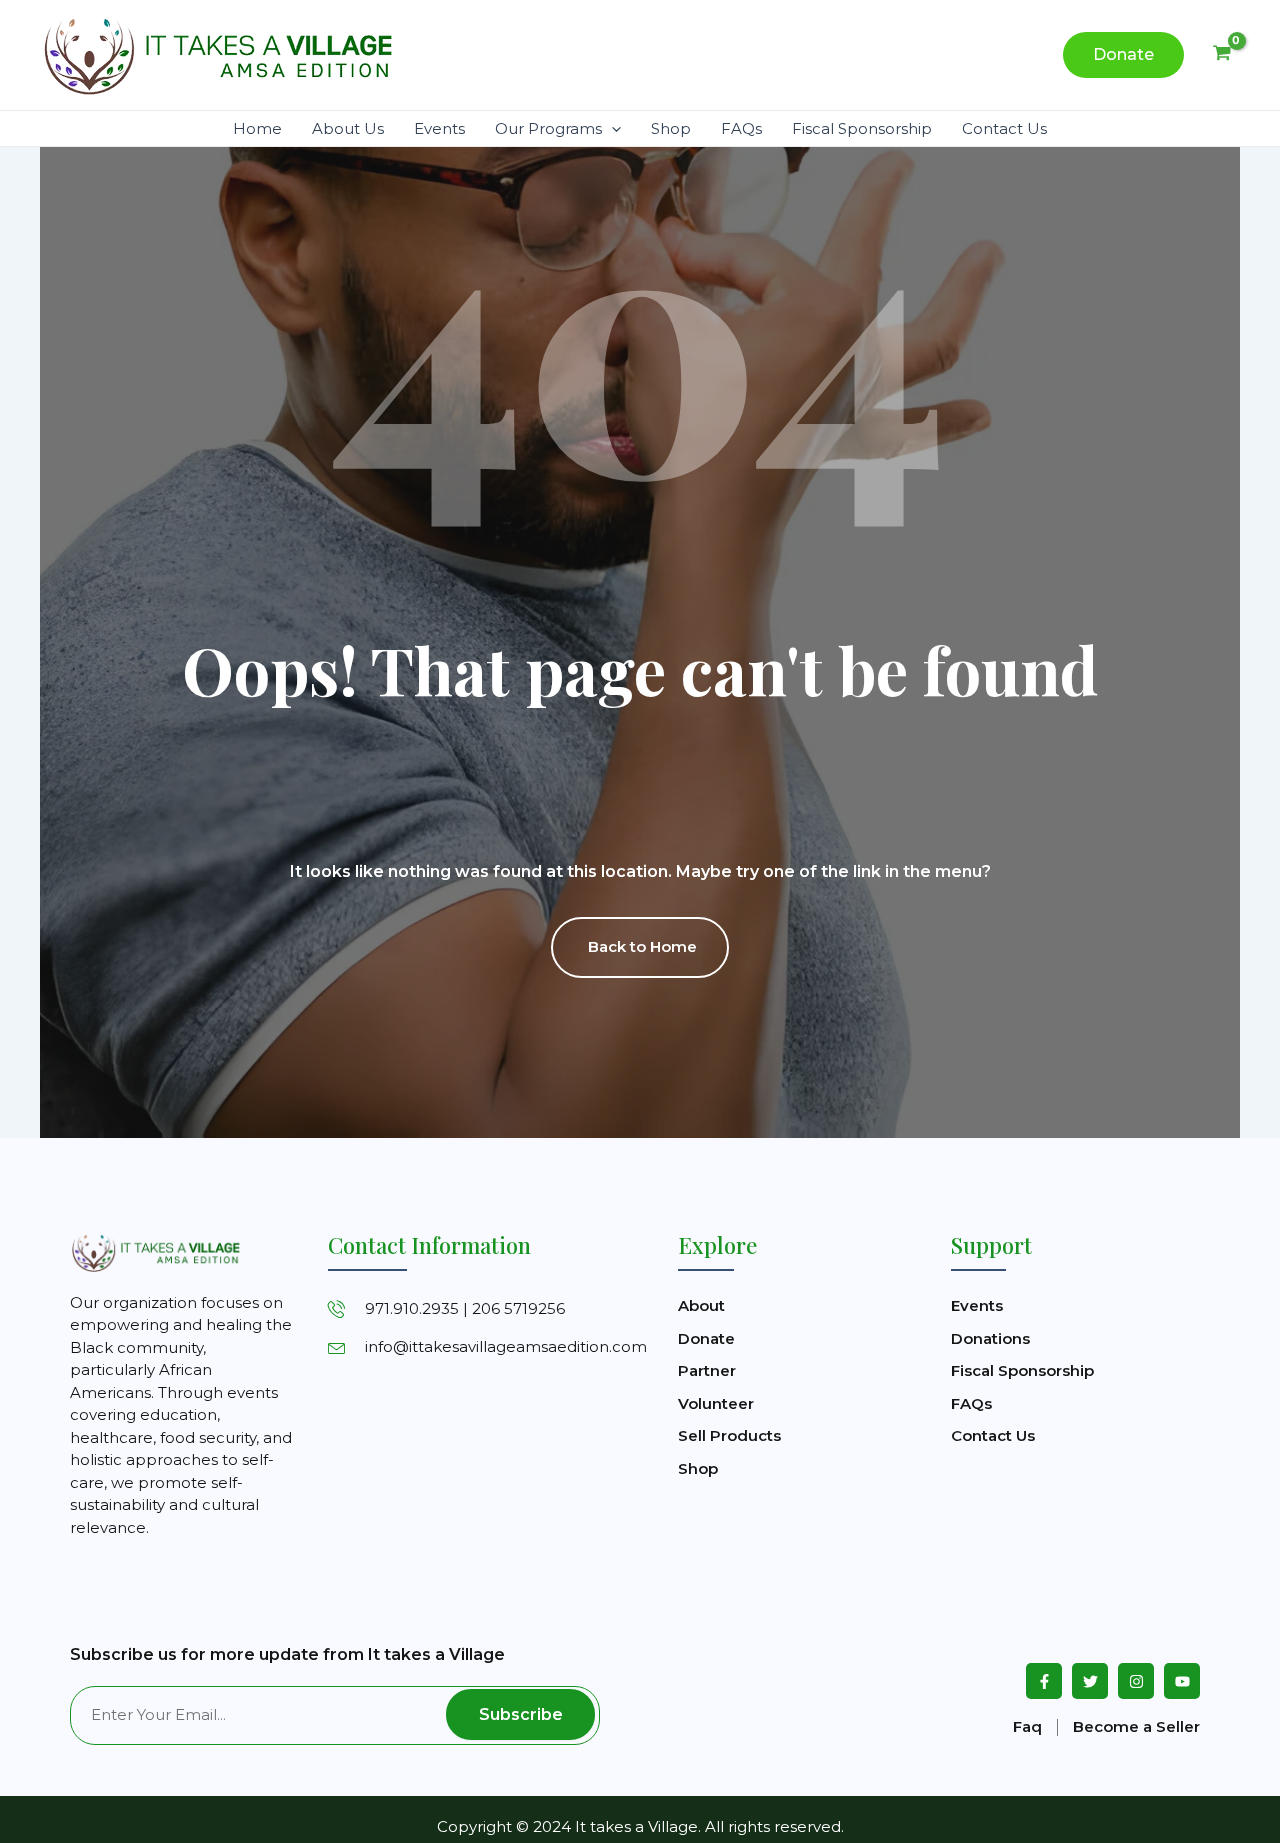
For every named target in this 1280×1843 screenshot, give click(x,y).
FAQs (741, 128)
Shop (671, 128)
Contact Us (1004, 128)
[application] (611, 128)
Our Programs (548, 128)
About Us (348, 128)
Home (257, 128)
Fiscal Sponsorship (862, 128)
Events (439, 128)
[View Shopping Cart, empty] (1222, 55)
